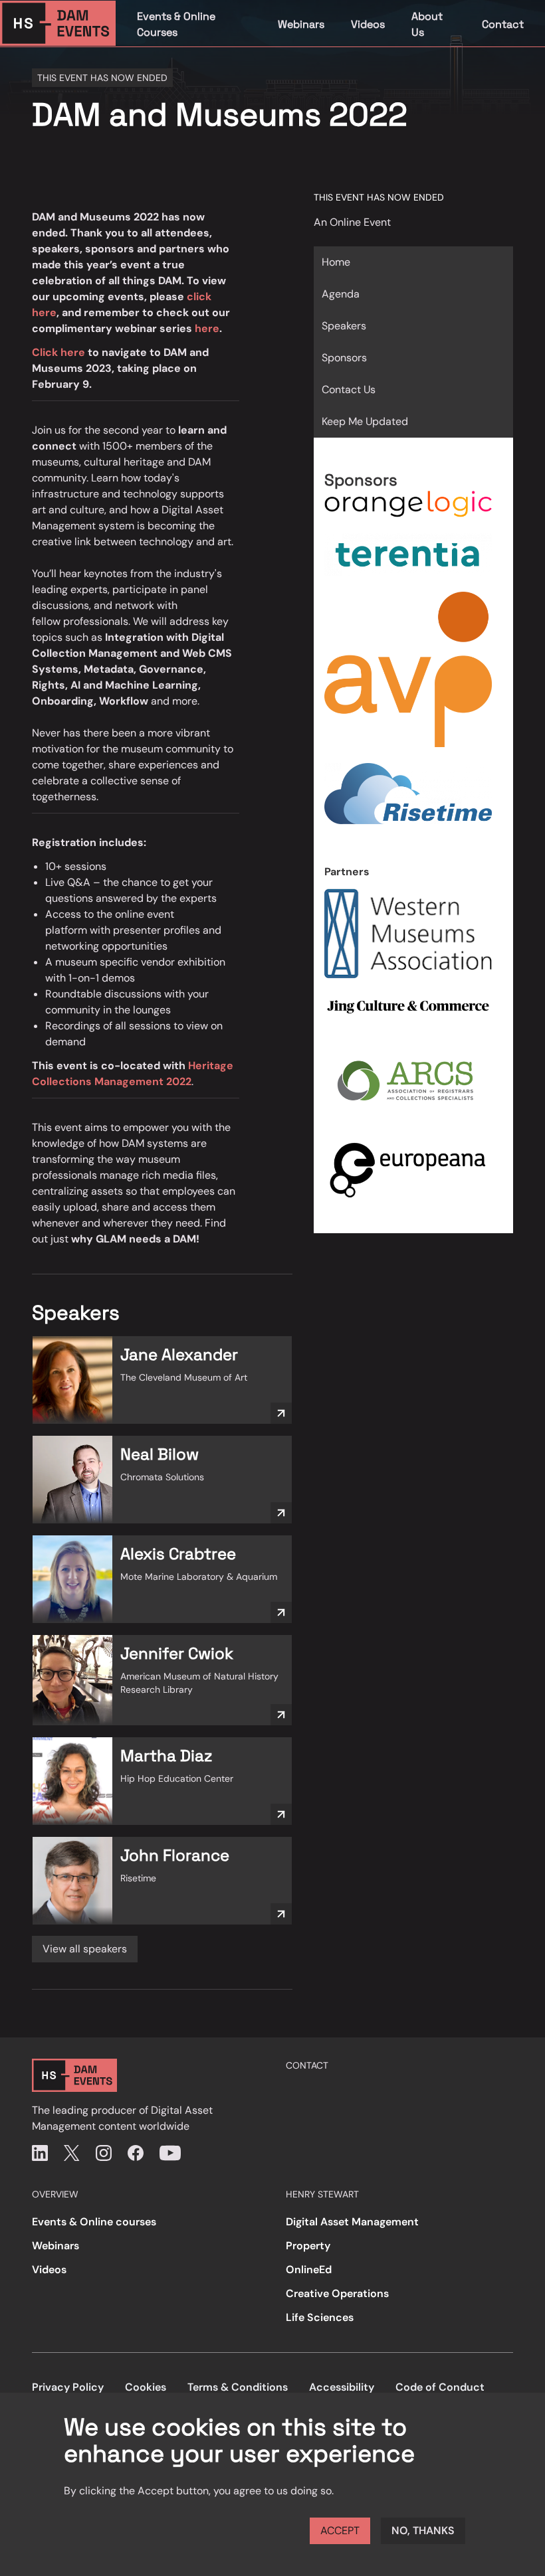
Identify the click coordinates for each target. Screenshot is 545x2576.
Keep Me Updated (365, 421)
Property (308, 2246)
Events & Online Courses (176, 24)
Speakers (344, 326)
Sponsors (344, 358)
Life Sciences (320, 2317)
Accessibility (342, 2387)
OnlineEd (309, 2270)
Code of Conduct (440, 2387)
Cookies (146, 2387)
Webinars (301, 24)
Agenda (341, 294)
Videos (368, 24)
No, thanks (423, 2531)
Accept (340, 2531)
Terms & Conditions (238, 2387)
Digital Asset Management (352, 2222)
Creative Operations (337, 2293)
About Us (427, 24)
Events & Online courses (94, 2222)
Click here (58, 352)
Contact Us (349, 389)
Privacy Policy (68, 2387)
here (207, 328)
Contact (503, 24)
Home (336, 262)
